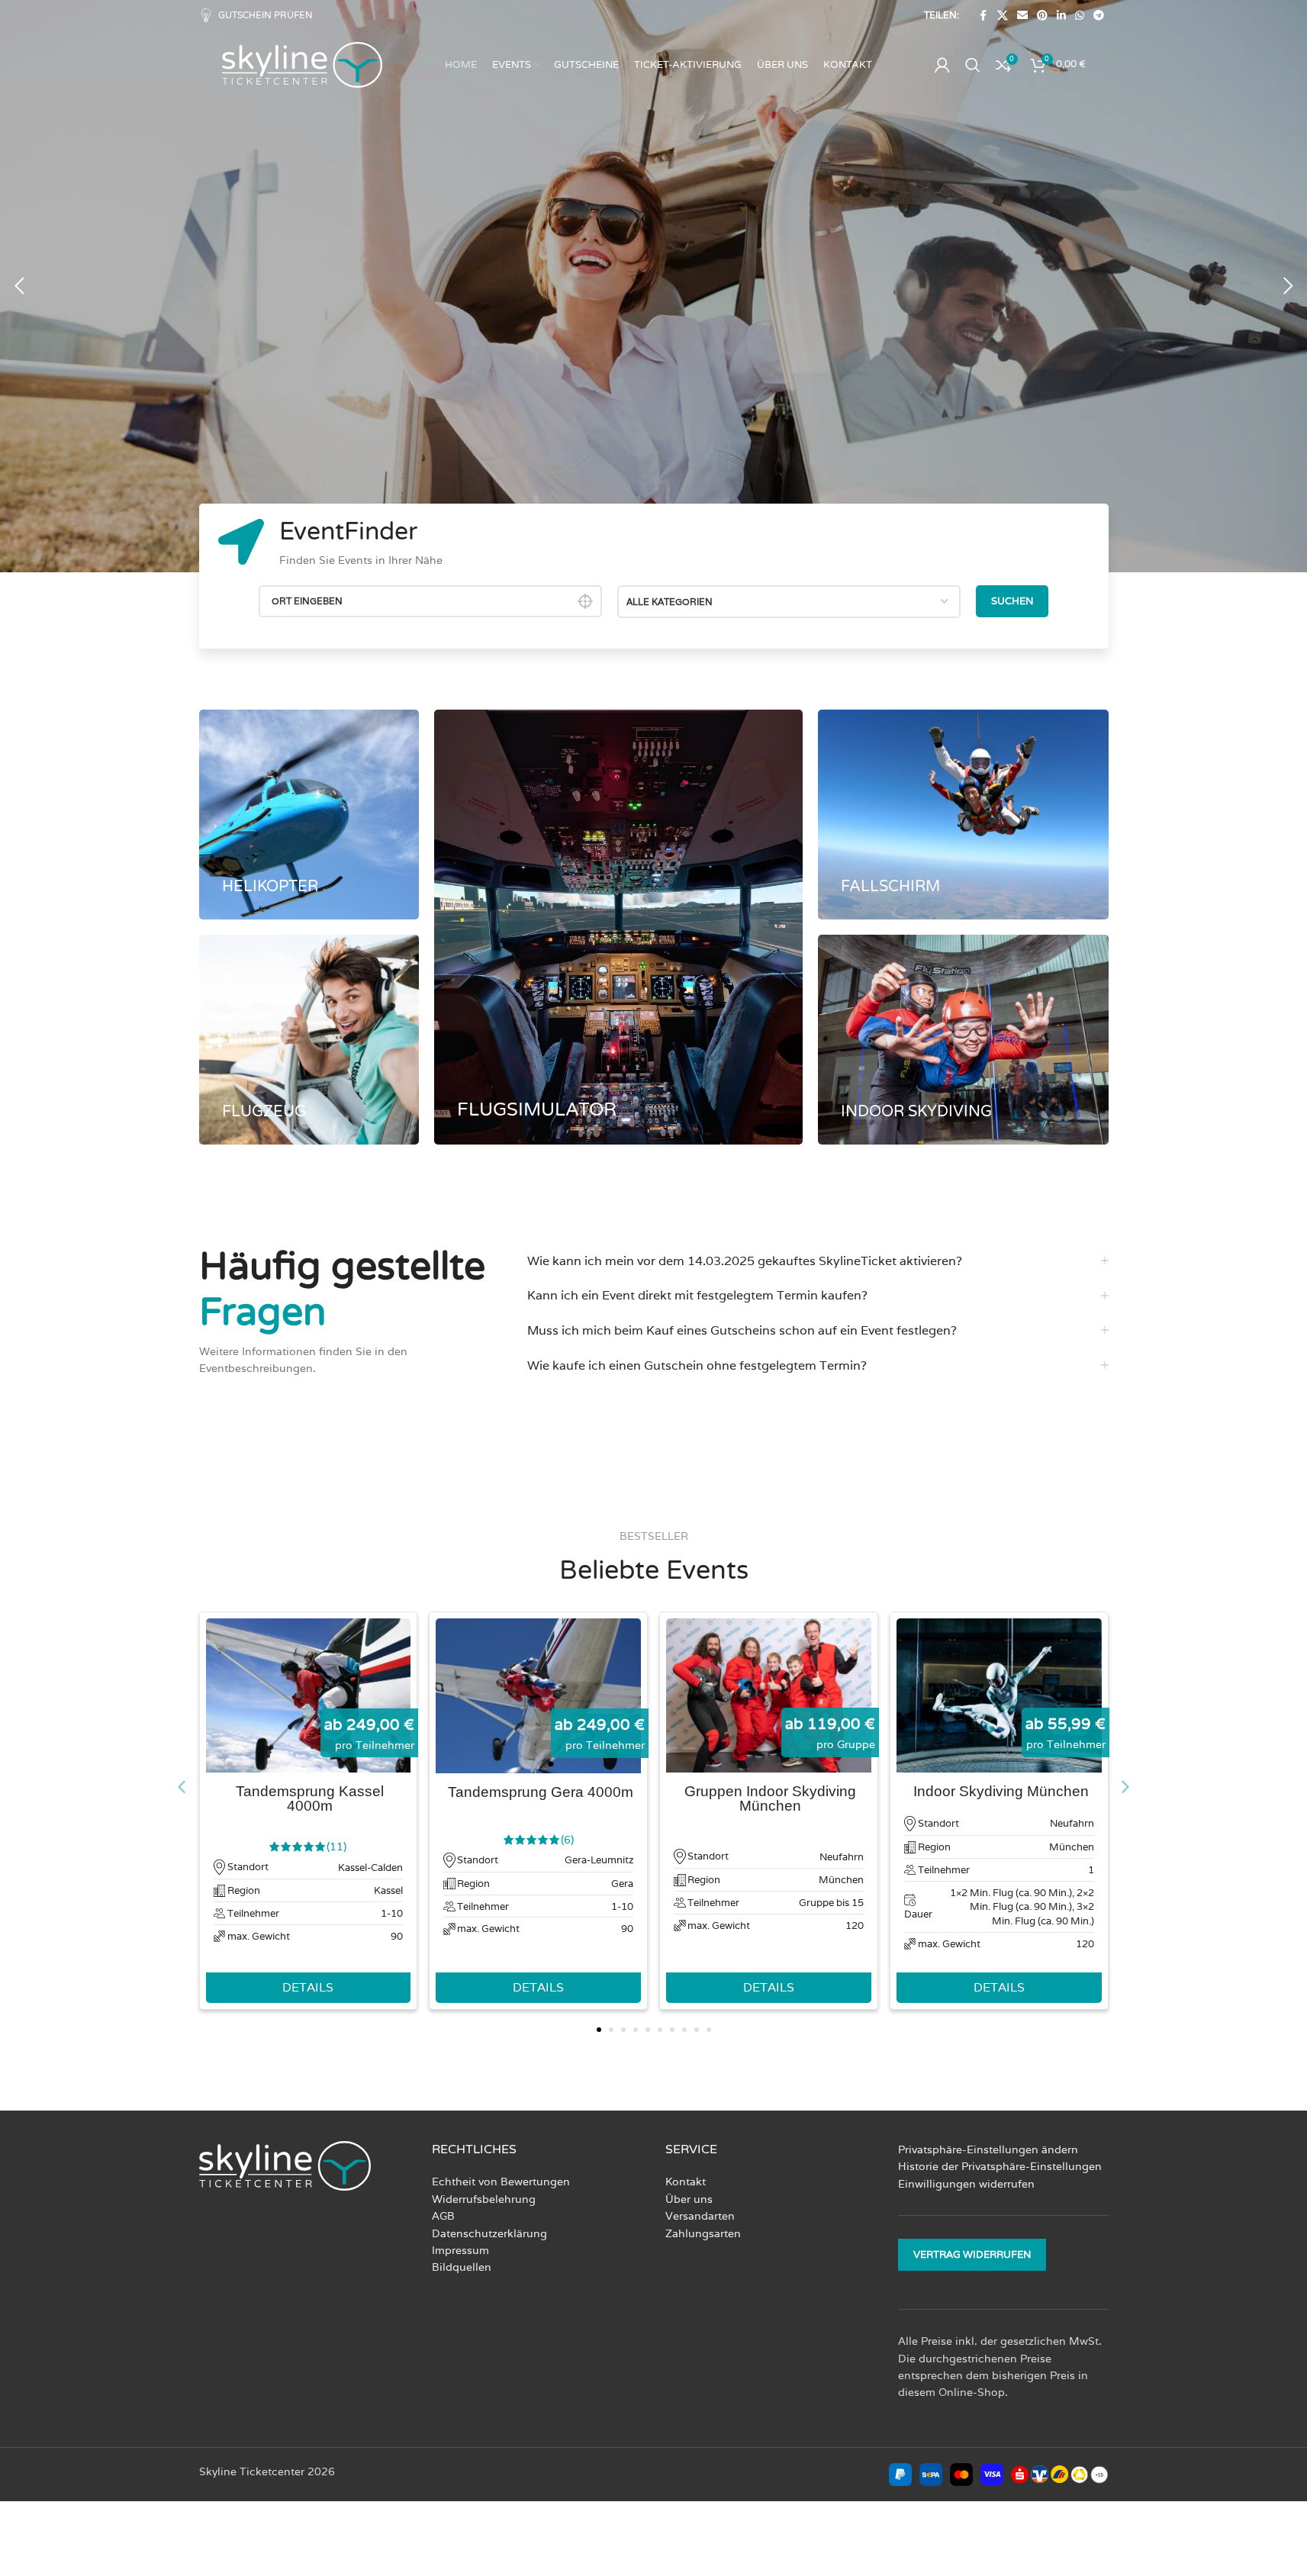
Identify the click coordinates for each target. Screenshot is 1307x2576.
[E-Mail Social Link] (1022, 16)
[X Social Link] (1003, 16)
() (336, 1847)
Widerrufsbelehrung (484, 2199)
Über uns (689, 2199)
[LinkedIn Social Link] (1061, 16)
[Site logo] (302, 64)
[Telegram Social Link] (1099, 16)
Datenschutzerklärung (489, 2233)
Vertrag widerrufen (972, 2254)
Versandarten (700, 2216)
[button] (19, 286)
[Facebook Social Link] (983, 16)
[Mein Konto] (942, 65)
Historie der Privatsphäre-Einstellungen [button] (1000, 2166)
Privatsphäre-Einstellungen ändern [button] (988, 2149)
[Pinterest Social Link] (1042, 16)
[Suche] (973, 65)
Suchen (1012, 601)
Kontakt (686, 2182)
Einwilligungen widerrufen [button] (966, 2184)
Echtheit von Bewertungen (501, 2182)
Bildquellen (462, 2267)
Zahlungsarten (703, 2233)
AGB (443, 2216)
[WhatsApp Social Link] (1080, 16)
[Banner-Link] (309, 815)
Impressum (460, 2250)
